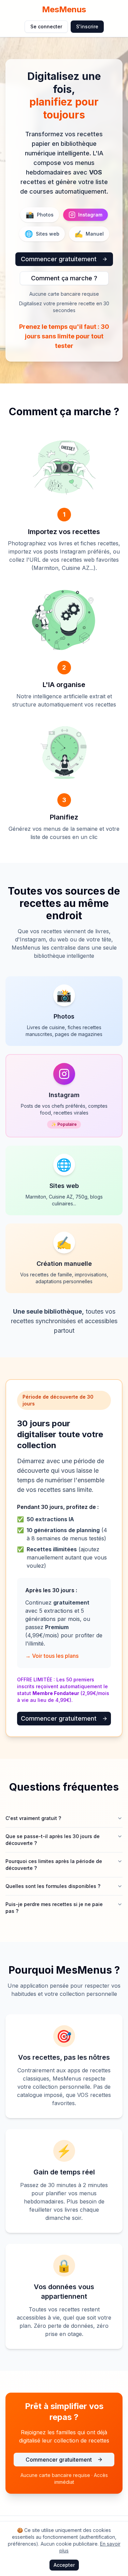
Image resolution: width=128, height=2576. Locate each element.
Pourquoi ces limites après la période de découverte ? (54, 1865)
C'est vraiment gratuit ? (33, 1818)
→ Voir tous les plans (52, 1656)
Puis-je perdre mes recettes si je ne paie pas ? (54, 1908)
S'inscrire (87, 26)
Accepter (64, 2565)
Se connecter (46, 26)
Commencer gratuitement (59, 259)
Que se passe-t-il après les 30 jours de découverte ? (53, 1840)
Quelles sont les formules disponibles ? (53, 1886)
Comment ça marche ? (64, 278)
